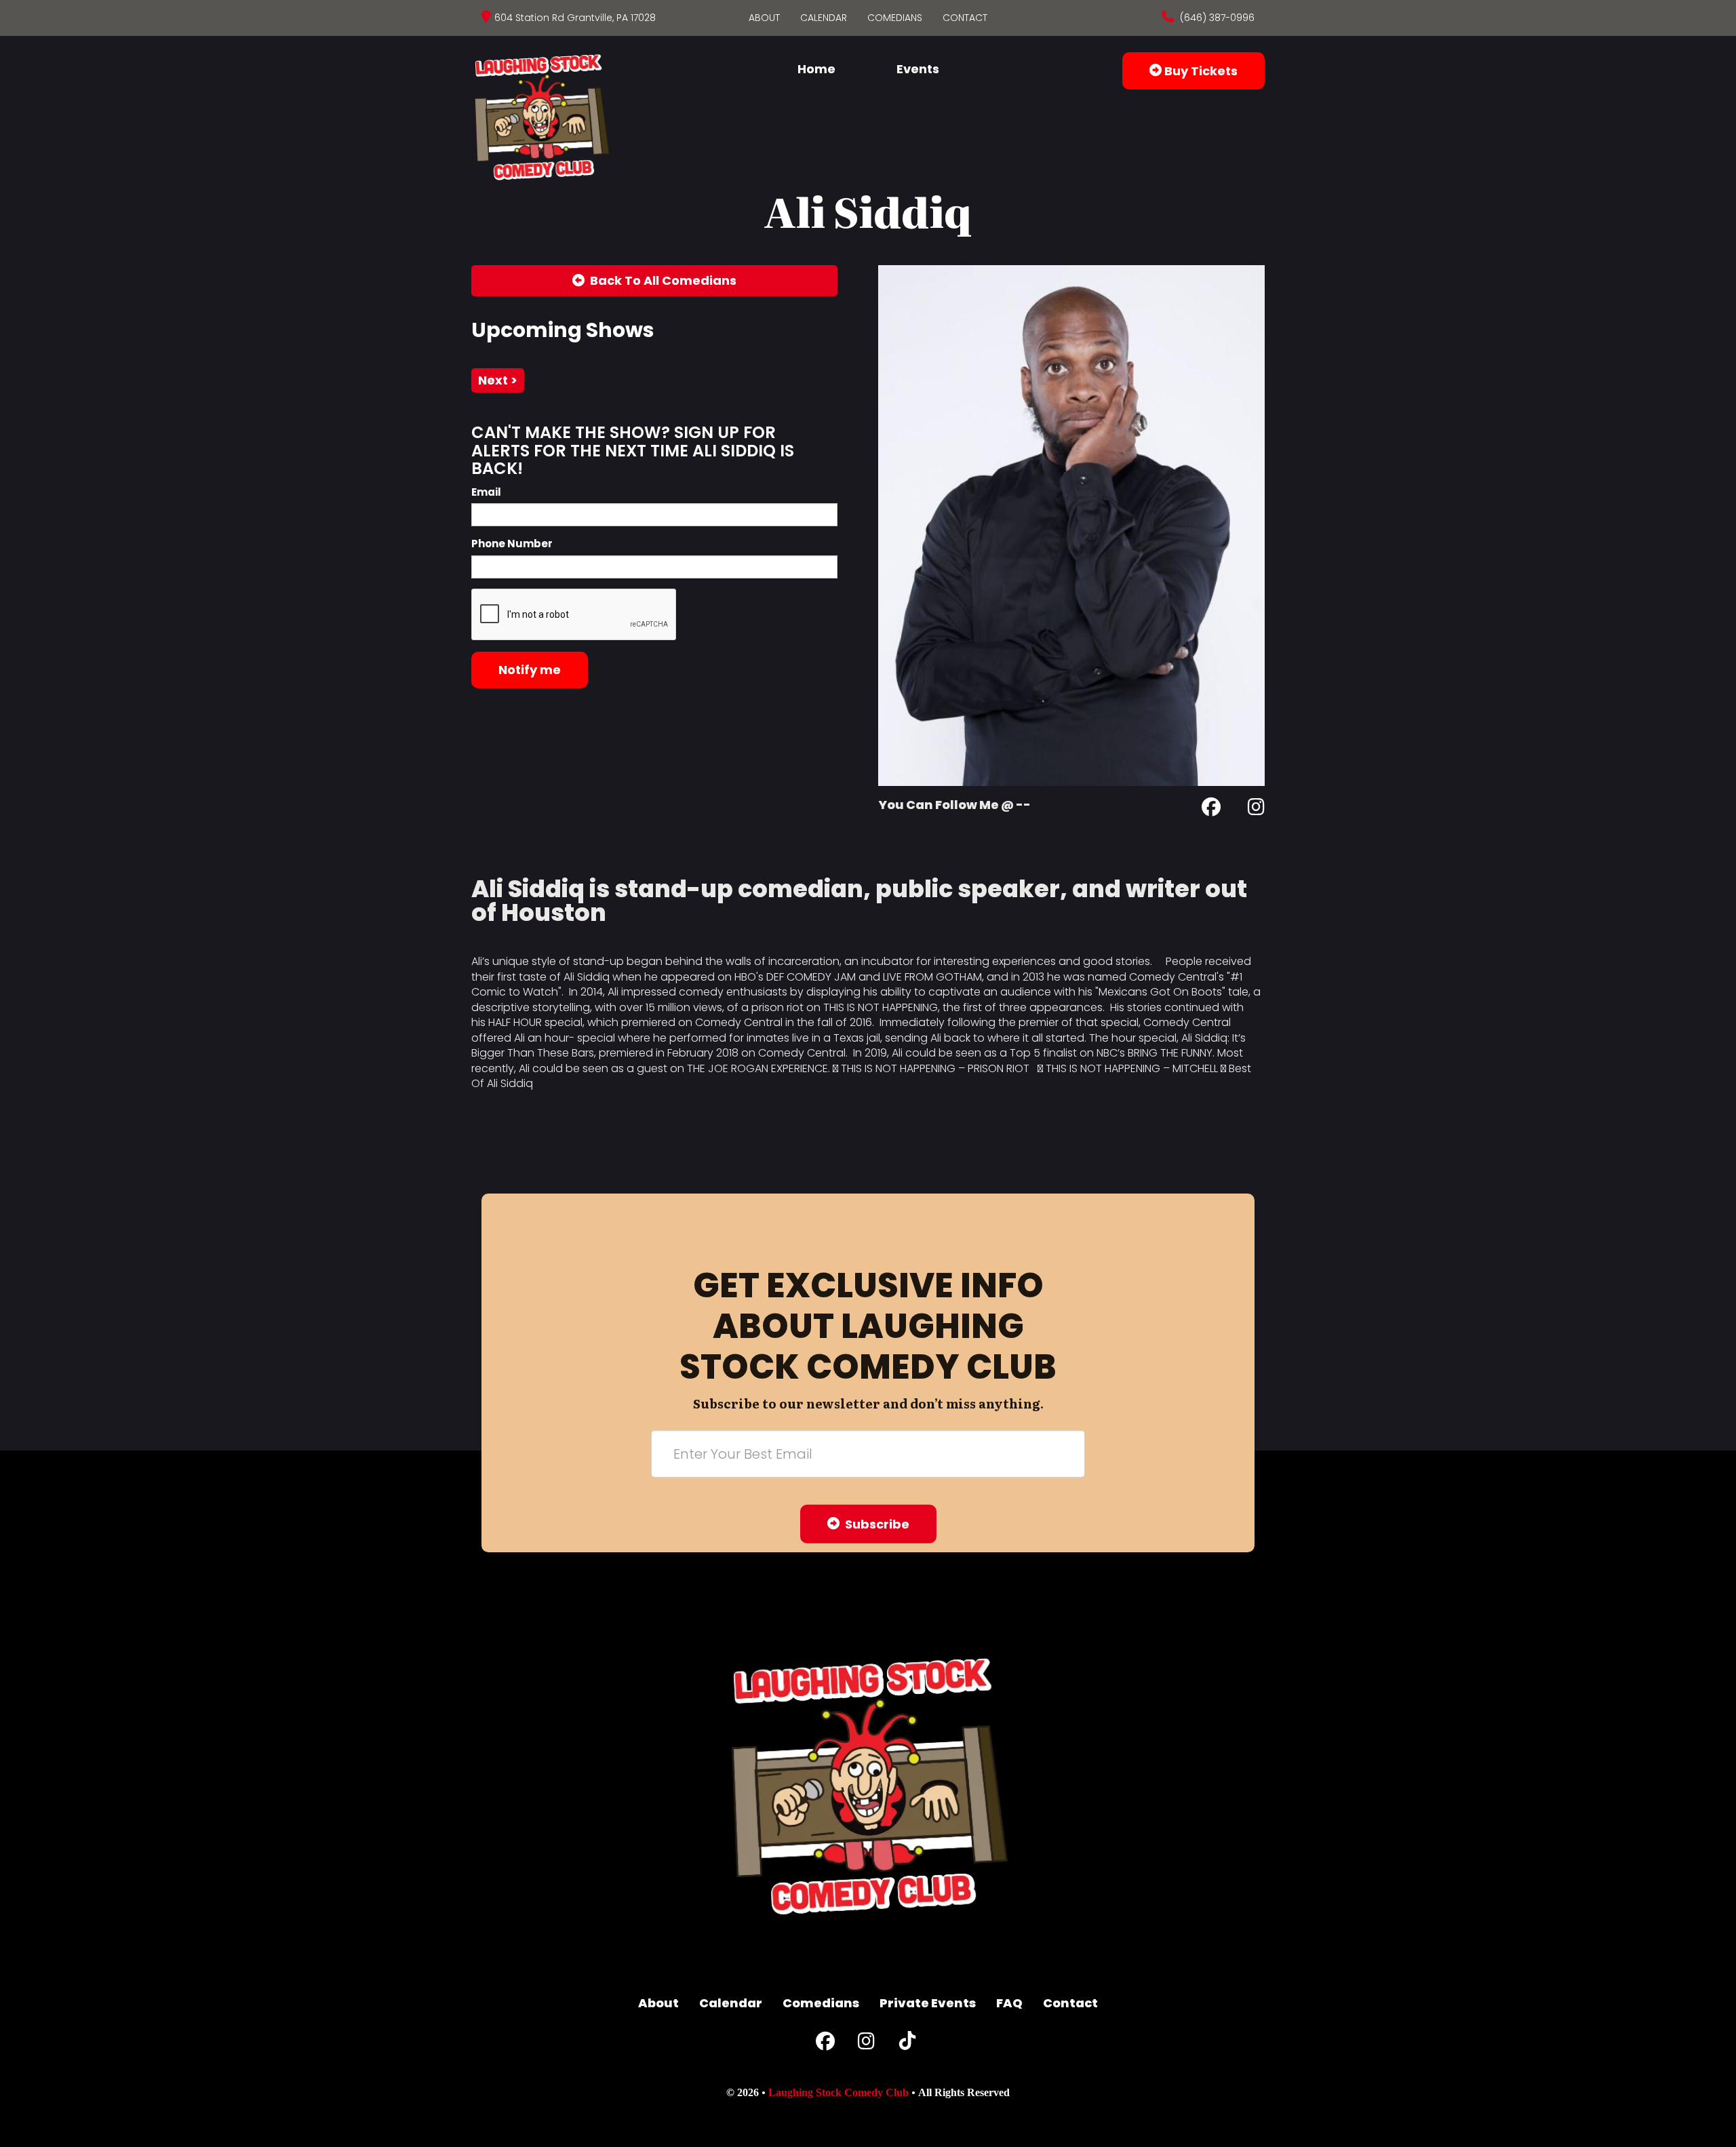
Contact (965, 18)
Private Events (928, 2003)
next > (498, 380)
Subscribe (874, 1524)
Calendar (824, 18)
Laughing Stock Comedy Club (839, 2092)
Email (486, 492)
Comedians (895, 18)
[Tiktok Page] (907, 2044)
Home (816, 69)
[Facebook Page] (1211, 809)
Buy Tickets (1200, 71)
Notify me (530, 670)
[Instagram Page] (1256, 809)
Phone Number (512, 544)
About (764, 18)
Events (918, 69)
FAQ (1009, 2003)
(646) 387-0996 (1216, 18)
